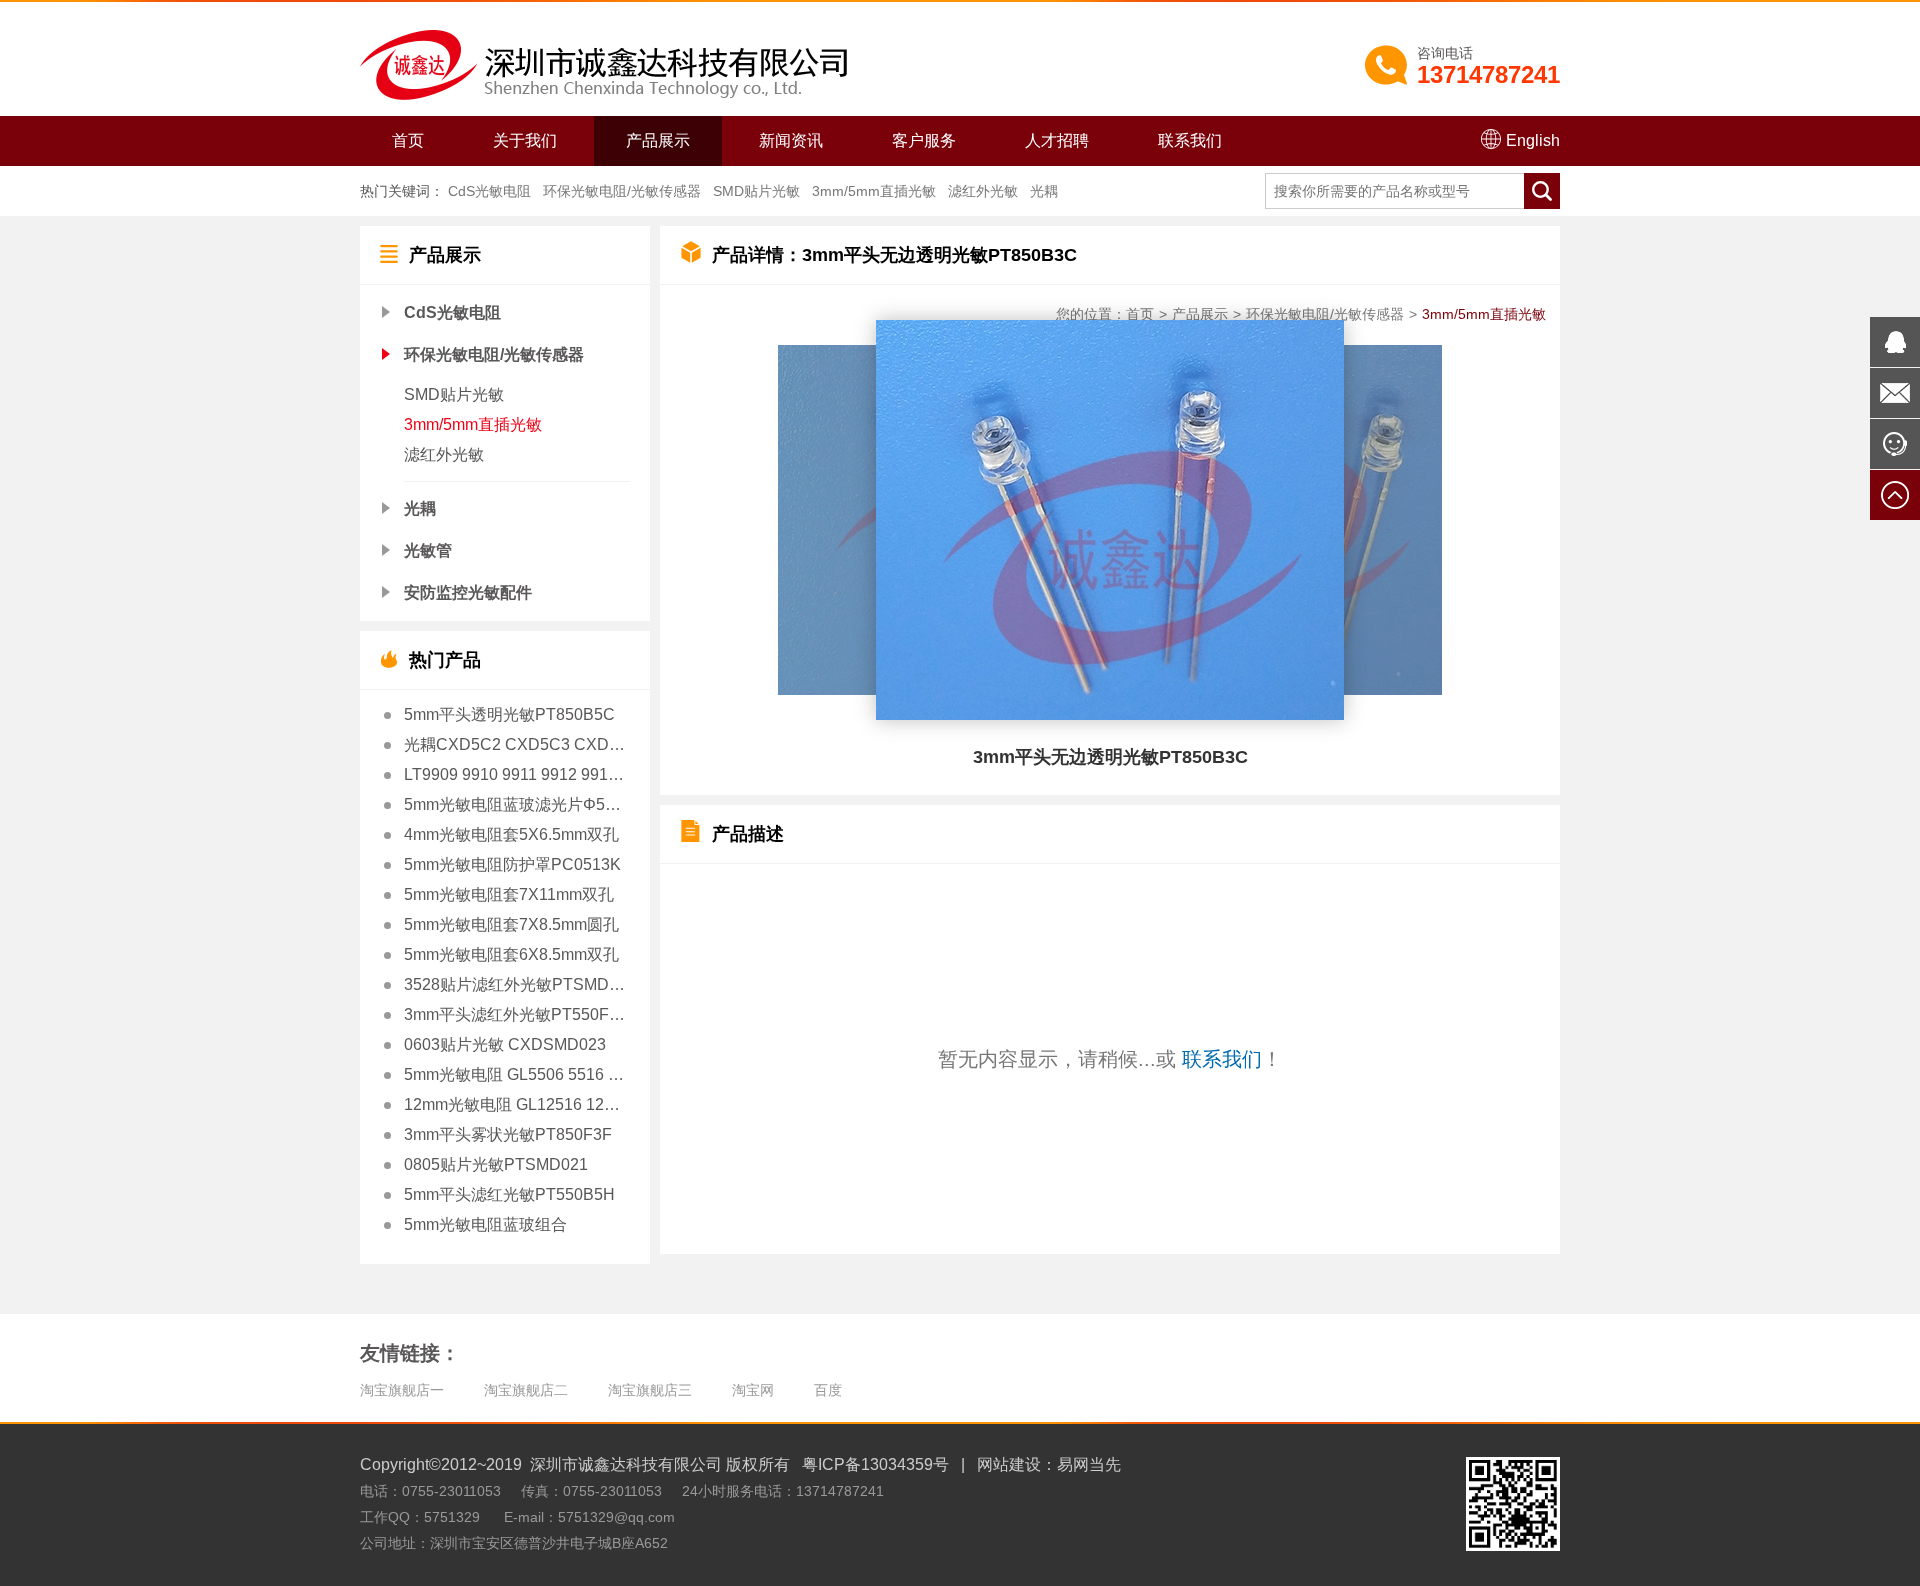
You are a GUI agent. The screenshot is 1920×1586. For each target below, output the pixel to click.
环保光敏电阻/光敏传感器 (622, 191)
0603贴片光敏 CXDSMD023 (505, 1044)
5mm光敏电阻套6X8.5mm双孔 (511, 954)
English (1533, 140)
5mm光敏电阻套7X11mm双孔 (509, 894)
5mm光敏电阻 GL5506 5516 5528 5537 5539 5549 (515, 1074)
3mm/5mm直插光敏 (874, 191)
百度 (828, 1390)
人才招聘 (1057, 140)
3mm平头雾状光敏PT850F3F (508, 1134)
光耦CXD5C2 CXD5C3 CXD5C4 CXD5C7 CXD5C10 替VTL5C (515, 744)
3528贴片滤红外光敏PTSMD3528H (515, 984)
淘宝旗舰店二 (526, 1390)
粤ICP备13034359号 (875, 1464)
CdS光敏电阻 (489, 191)
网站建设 (1009, 1464)
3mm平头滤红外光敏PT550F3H (515, 1014)
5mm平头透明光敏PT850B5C (509, 714)
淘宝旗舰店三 (650, 1390)
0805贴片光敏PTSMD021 (496, 1164)
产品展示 (658, 140)
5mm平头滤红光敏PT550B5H (509, 1194)
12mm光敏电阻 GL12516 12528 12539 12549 (515, 1104)
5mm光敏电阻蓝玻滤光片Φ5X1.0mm (515, 804)
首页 (408, 140)
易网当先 (1089, 1464)
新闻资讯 (791, 140)
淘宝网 (753, 1390)
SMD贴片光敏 (756, 191)
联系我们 (1190, 140)
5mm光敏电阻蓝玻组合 (485, 1224)
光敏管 (428, 550)
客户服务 (924, 140)
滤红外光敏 (983, 191)
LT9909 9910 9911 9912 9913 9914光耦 (515, 774)
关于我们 (525, 140)
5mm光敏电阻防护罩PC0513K (512, 864)
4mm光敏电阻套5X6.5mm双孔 (511, 834)
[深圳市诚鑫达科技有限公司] (603, 63)
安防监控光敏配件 (468, 592)
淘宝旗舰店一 (402, 1390)
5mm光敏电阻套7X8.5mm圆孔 (511, 924)
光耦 (1044, 191)
